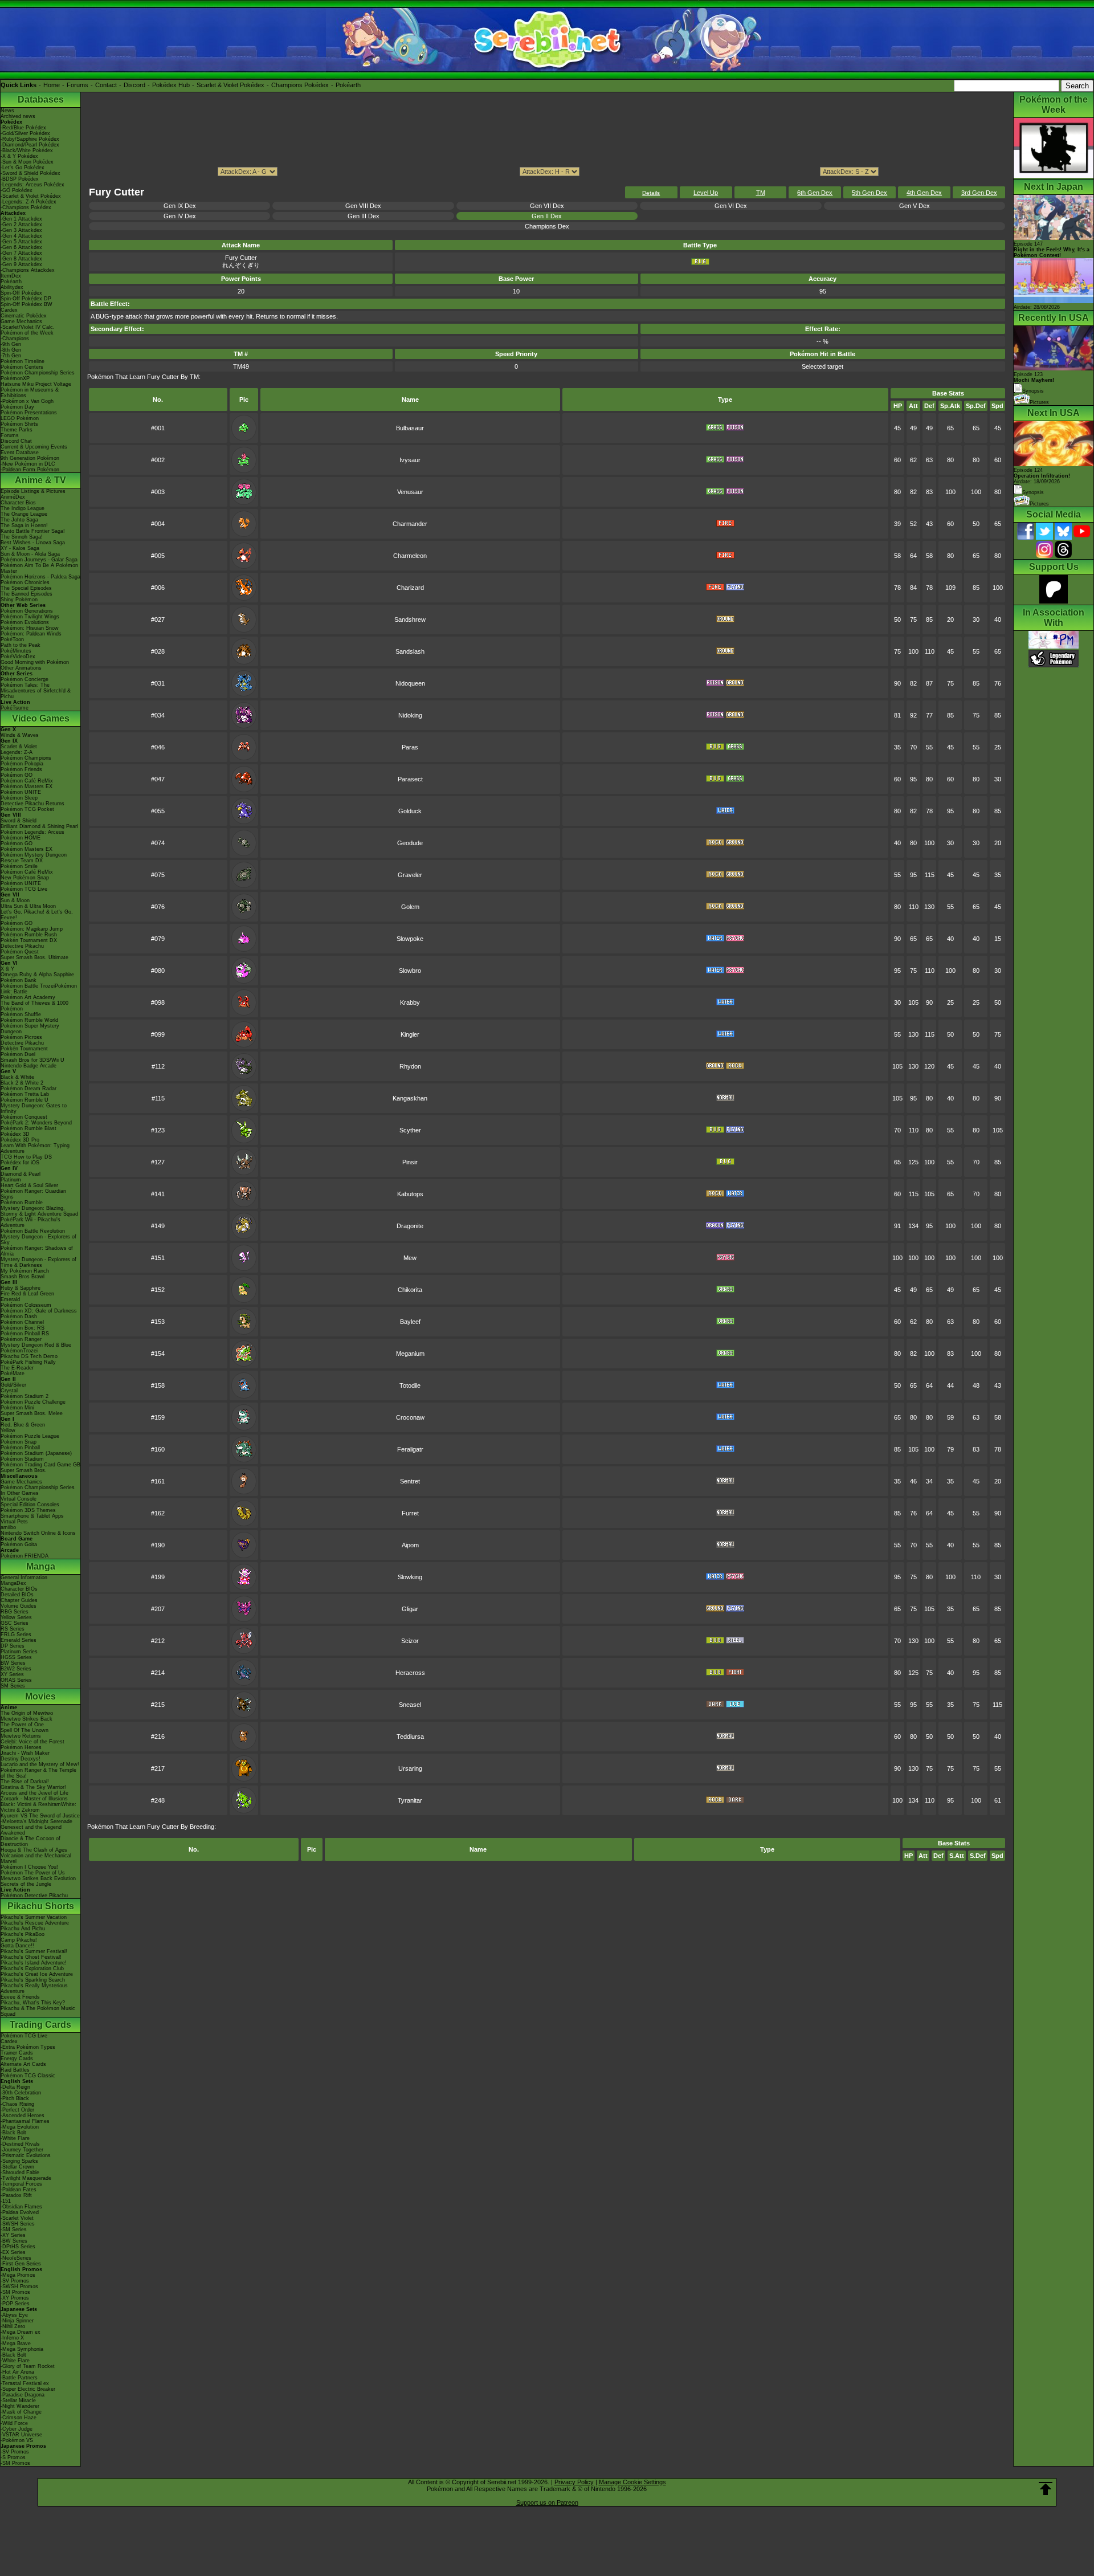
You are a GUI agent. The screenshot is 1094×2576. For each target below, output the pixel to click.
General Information (24, 1578)
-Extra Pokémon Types (28, 2047)
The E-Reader (17, 1368)
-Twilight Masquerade (26, 2178)
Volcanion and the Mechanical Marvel (36, 1858)
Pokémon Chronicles (25, 582)
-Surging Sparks (19, 2161)
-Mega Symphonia (22, 2349)
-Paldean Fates (19, 2190)
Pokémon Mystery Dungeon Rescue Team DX (34, 858)
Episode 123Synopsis (1034, 383)
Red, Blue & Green (23, 1425)
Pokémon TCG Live (24, 889)
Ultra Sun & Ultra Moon (28, 906)
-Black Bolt (13, 2133)
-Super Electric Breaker (28, 2389)
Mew (410, 1258)
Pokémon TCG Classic (28, 2076)
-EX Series (13, 2252)
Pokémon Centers (22, 367)
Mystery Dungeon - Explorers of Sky (38, 1240)
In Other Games (20, 1493)
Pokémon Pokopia (22, 764)
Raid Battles (15, 2070)
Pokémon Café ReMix (27, 781)
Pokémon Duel (18, 1054)
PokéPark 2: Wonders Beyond (36, 1123)
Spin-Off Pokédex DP (26, 299)
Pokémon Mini (17, 1408)
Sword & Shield (19, 821)
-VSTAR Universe (21, 2435)
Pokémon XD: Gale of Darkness (39, 1311)
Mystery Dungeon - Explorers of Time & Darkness (38, 1262)
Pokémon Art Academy (28, 997)
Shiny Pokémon (19, 600)
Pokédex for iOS (20, 1163)
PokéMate (13, 1373)
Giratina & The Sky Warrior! (33, 1787)
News (7, 111)
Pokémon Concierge (25, 679)
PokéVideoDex (18, 657)
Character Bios (18, 503)
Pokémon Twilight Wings (30, 617)
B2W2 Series (16, 1669)
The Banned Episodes (26, 594)
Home (52, 85)
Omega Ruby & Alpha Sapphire (37, 975)
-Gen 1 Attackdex (21, 219)
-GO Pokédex (17, 190)
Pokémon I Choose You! (29, 1867)
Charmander (410, 524)
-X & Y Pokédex (19, 156)
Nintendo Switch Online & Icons (38, 1533)
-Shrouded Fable (20, 2173)
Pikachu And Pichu (23, 1929)
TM (761, 193)
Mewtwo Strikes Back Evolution (38, 1878)
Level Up (706, 193)
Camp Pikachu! (19, 1940)
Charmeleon (410, 556)
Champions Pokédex (300, 85)
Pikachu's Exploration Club (32, 1968)
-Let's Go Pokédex (23, 168)
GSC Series (15, 1623)
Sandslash (410, 651)
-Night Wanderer (20, 2406)
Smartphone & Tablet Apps (32, 1516)
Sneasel (410, 1705)
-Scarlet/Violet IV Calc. (28, 327)
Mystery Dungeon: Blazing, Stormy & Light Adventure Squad (39, 1211)
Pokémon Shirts (19, 424)
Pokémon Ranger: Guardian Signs (33, 1194)
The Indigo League (23, 508)
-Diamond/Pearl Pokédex (30, 145)
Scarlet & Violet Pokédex (230, 85)
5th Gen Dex (870, 193)
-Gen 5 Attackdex (21, 242)
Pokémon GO (17, 775)
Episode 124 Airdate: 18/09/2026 (1042, 476)
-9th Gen (11, 344)
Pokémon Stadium (22, 1459)
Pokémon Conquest (24, 1117)
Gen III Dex (364, 216)
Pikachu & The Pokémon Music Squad (38, 2011)
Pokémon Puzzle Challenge (33, 1402)
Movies (40, 1696)
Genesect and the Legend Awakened (31, 1830)
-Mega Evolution (20, 2127)
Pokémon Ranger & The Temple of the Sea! (38, 1773)
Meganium (410, 1354)
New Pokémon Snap (25, 878)
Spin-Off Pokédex (21, 293)
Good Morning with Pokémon (35, 662)
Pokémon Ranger (21, 1339)
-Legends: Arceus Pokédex (32, 185)
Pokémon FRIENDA (25, 1556)
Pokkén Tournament (24, 1049)
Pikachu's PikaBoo (23, 1934)
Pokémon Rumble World (29, 1020)
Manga (41, 1566)
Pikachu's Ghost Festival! (31, 1957)
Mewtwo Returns (21, 1736)
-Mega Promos (18, 2275)
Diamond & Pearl (21, 1174)
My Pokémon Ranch (25, 1271)
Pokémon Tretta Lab (25, 1094)
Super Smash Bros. (24, 1470)
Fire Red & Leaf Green (27, 1294)
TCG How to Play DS (26, 1157)
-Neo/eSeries (16, 2258)
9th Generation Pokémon (30, 458)
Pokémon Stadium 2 (25, 1396)
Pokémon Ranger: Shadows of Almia (37, 1251)
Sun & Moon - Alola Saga (30, 554)
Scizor (410, 1641)
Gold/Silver (13, 1385)
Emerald (10, 1299)
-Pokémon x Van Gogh (27, 401)
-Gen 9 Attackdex (21, 264)
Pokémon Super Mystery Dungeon (30, 1029)
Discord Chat (16, 441)
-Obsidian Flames (21, 2207)
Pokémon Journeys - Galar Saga (39, 560)
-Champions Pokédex (26, 207)
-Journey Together (22, 2150)
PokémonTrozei (19, 1351)
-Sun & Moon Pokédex (27, 162)
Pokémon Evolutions (25, 622)
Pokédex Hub (171, 85)
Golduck (410, 811)
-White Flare (15, 2138)
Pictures (1039, 402)
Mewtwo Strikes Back (26, 1719)
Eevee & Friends (20, 1997)
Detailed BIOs (17, 1595)
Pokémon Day (17, 407)
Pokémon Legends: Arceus (32, 832)
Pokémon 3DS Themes (28, 1510)
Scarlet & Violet (19, 747)
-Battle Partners (19, 2378)
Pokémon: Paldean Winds (31, 634)
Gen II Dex (547, 216)
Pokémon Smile (19, 866)
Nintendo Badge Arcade (28, 1066)
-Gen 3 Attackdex (21, 230)
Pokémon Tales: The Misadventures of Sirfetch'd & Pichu (36, 691)
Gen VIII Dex (363, 206)
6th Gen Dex (815, 193)
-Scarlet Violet (17, 2218)
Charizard (410, 588)
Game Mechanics (21, 321)
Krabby (410, 1002)
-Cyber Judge (17, 2429)
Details (651, 193)
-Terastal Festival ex (25, 2383)
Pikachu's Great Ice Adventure (37, 1974)
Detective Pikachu (22, 946)
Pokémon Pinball (20, 1448)
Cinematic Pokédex (24, 316)
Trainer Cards (17, 2053)
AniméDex (13, 497)
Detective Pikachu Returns (32, 804)
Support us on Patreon (547, 2502)
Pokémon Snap (19, 1442)
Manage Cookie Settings (632, 2482)
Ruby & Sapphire (21, 1288)
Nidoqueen (410, 683)
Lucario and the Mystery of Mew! (40, 1764)
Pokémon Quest (20, 952)
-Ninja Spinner (17, 2321)
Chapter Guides (19, 1600)
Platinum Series (19, 1652)
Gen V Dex (915, 206)
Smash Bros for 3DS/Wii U (32, 1060)
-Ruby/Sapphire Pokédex (30, 139)
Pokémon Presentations (29, 413)
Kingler (410, 1034)
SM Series (13, 1686)
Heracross (410, 1673)
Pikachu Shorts (41, 1906)
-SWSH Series (18, 2224)
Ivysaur (410, 460)
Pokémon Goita (19, 1544)
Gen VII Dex (547, 206)
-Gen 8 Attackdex (21, 259)
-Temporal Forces (21, 2184)
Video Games (41, 718)
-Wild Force (14, 2423)
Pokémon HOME (21, 838)
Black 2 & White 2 (22, 1083)
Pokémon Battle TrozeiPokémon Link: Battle (39, 989)
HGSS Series (16, 1657)
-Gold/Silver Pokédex (25, 133)
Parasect (410, 779)
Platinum (11, 1180)
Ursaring (410, 1768)
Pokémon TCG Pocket (27, 809)
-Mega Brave (16, 2343)
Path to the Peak (21, 645)
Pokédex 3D (15, 1134)
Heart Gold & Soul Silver (29, 1185)
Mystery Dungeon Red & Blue (36, 1345)
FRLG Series (16, 1635)
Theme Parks (17, 430)
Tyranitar (410, 1800)
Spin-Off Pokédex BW (26, 304)
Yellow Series (16, 1617)
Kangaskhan (410, 1098)
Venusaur (410, 492)
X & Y (7, 969)
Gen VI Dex (731, 206)
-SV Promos (15, 2281)
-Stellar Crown (17, 2167)
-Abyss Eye (14, 2315)
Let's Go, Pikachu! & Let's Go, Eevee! (37, 915)
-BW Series (14, 2241)
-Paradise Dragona (23, 2395)
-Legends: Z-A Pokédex (28, 202)
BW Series (13, 1663)
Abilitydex (12, 287)
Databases (41, 99)
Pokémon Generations (27, 611)
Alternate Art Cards (23, 2064)
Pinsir (410, 1162)
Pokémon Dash (19, 1316)
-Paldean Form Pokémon (30, 470)
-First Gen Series (21, 2264)
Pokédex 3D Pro (20, 1140)
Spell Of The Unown (25, 1730)
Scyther (410, 1130)
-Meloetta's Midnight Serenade (36, 1821)
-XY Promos (15, 2298)
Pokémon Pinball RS (25, 1334)
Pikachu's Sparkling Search (33, 1980)
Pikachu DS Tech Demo (29, 1356)
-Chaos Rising (17, 2104)
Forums (77, 85)
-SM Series (14, 2229)
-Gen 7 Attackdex (21, 253)
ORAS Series (16, 1680)
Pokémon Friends (21, 769)
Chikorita (410, 1290)
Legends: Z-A (17, 752)
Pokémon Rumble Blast (28, 1128)
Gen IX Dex (180, 206)
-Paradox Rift (16, 2195)
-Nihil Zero (13, 2326)
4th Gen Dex (924, 193)
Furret (410, 1513)
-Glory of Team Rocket (28, 2366)
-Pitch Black (15, 2098)
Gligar (410, 1609)
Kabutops (410, 1194)
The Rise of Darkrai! (25, 1782)
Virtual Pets (14, 1522)
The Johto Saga (19, 520)
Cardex (9, 310)
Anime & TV (40, 480)
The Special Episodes (26, 588)
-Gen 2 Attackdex (21, 225)
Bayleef (410, 1322)
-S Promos (13, 2457)
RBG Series (15, 1612)
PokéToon (12, 639)
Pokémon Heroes (21, 1747)
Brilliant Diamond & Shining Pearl (39, 826)
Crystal (9, 1391)
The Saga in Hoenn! (24, 525)
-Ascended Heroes (23, 2116)
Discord (134, 85)
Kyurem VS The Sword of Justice (40, 1816)
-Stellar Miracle (18, 2400)
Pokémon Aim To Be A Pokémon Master (39, 568)
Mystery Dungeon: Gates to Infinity (34, 1108)
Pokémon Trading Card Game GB (40, 1465)
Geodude (410, 843)
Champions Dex (547, 226)
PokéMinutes (16, 651)
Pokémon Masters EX (26, 786)
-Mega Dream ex (21, 2332)
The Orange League (24, 514)
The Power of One (22, 1725)
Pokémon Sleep (19, 798)
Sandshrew (410, 619)
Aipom (410, 1545)
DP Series (13, 1646)
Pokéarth (348, 85)
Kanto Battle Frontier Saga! (33, 531)
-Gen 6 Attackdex (21, 247)
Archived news (18, 116)
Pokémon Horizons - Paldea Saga (40, 577)
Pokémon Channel (22, 1322)
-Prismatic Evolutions (26, 2155)
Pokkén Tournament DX (29, 940)
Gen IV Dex (180, 216)
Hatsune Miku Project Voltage (36, 384)
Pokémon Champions (26, 758)
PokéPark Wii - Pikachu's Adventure (30, 1222)
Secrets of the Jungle (26, 1884)
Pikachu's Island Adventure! (34, 1963)
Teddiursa (410, 1737)
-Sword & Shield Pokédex (30, 173)
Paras (410, 747)
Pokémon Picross (21, 1037)
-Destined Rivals (20, 2144)
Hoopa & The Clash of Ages (34, 1850)
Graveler (410, 875)
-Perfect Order (17, 2110)
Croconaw (410, 1417)
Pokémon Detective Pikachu (34, 1896)
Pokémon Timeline (23, 361)
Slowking (410, 1577)
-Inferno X (12, 2338)
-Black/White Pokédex (27, 150)
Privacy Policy (574, 2482)
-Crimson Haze (19, 2418)
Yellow (8, 1430)
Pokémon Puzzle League (30, 1436)
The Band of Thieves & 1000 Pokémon (34, 1006)
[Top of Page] (1046, 2489)
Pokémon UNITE (21, 792)
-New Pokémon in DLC (28, 464)
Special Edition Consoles (30, 1505)
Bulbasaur (410, 428)
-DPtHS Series (18, 2247)
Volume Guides (19, 1606)
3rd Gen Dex (979, 193)
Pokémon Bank (19, 980)
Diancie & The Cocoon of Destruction (30, 1841)
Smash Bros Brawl (23, 1277)
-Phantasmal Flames (25, 2121)
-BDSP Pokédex (20, 179)
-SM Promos (15, 2292)
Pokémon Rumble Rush (29, 935)
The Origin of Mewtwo (27, 1713)
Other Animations (21, 668)
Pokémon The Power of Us (33, 1873)
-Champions (15, 339)
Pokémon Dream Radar (28, 1089)
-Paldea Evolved (20, 2212)
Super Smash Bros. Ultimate (34, 957)
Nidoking (410, 715)
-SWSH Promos (19, 2286)
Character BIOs (19, 1589)
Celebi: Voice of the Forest (32, 1742)
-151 (6, 2201)
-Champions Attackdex (28, 270)
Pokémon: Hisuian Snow (30, 628)
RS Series (13, 1629)
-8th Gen (11, 350)
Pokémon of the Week (27, 333)
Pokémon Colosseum (26, 1305)
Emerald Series (19, 1640)
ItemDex (11, 276)
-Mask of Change (21, 2412)
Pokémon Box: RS (23, 1328)
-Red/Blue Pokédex (23, 128)
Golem (410, 907)
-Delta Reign (15, 2087)
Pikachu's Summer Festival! (34, 1951)
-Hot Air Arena (17, 2372)
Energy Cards (17, 2059)
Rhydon (410, 1066)
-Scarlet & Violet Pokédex (31, 196)
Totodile (410, 1385)
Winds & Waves (20, 735)
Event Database (20, 453)
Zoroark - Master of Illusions (34, 1799)
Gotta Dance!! (17, 1946)
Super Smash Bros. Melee (32, 1413)
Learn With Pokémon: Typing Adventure (35, 1148)
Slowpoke (410, 939)
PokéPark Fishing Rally (28, 1362)
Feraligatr (410, 1449)
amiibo (8, 1527)
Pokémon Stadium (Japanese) (36, 1453)
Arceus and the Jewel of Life (34, 1793)
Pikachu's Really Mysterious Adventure (34, 1988)
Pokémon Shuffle (21, 1014)
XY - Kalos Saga (20, 548)
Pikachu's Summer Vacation (34, 1917)
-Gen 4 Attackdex (21, 236)
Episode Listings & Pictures (33, 491)
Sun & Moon (15, 900)
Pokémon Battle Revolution (33, 1231)
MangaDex (13, 1583)
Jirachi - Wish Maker (25, 1753)
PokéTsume (15, 708)
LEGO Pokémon (20, 418)
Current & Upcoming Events (34, 447)
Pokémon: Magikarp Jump (32, 929)
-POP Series (15, 2304)
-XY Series (13, 2235)
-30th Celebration (21, 2093)
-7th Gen (11, 356)
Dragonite (410, 1226)
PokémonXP (15, 378)
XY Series (12, 1674)
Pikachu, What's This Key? (33, 2003)
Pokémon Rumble (22, 1203)
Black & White (17, 1077)
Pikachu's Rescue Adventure (35, 1923)
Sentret (410, 1481)
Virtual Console (19, 1499)
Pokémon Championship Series (38, 373)
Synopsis (1033, 492)
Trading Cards (40, 2025)
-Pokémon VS (17, 2440)
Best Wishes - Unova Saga (33, 543)
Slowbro (410, 971)
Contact (106, 85)
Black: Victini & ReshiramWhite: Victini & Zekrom (38, 1807)
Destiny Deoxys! (21, 1759)
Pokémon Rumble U (25, 1100)
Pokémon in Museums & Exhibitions (30, 393)
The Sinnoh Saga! (22, 537)
